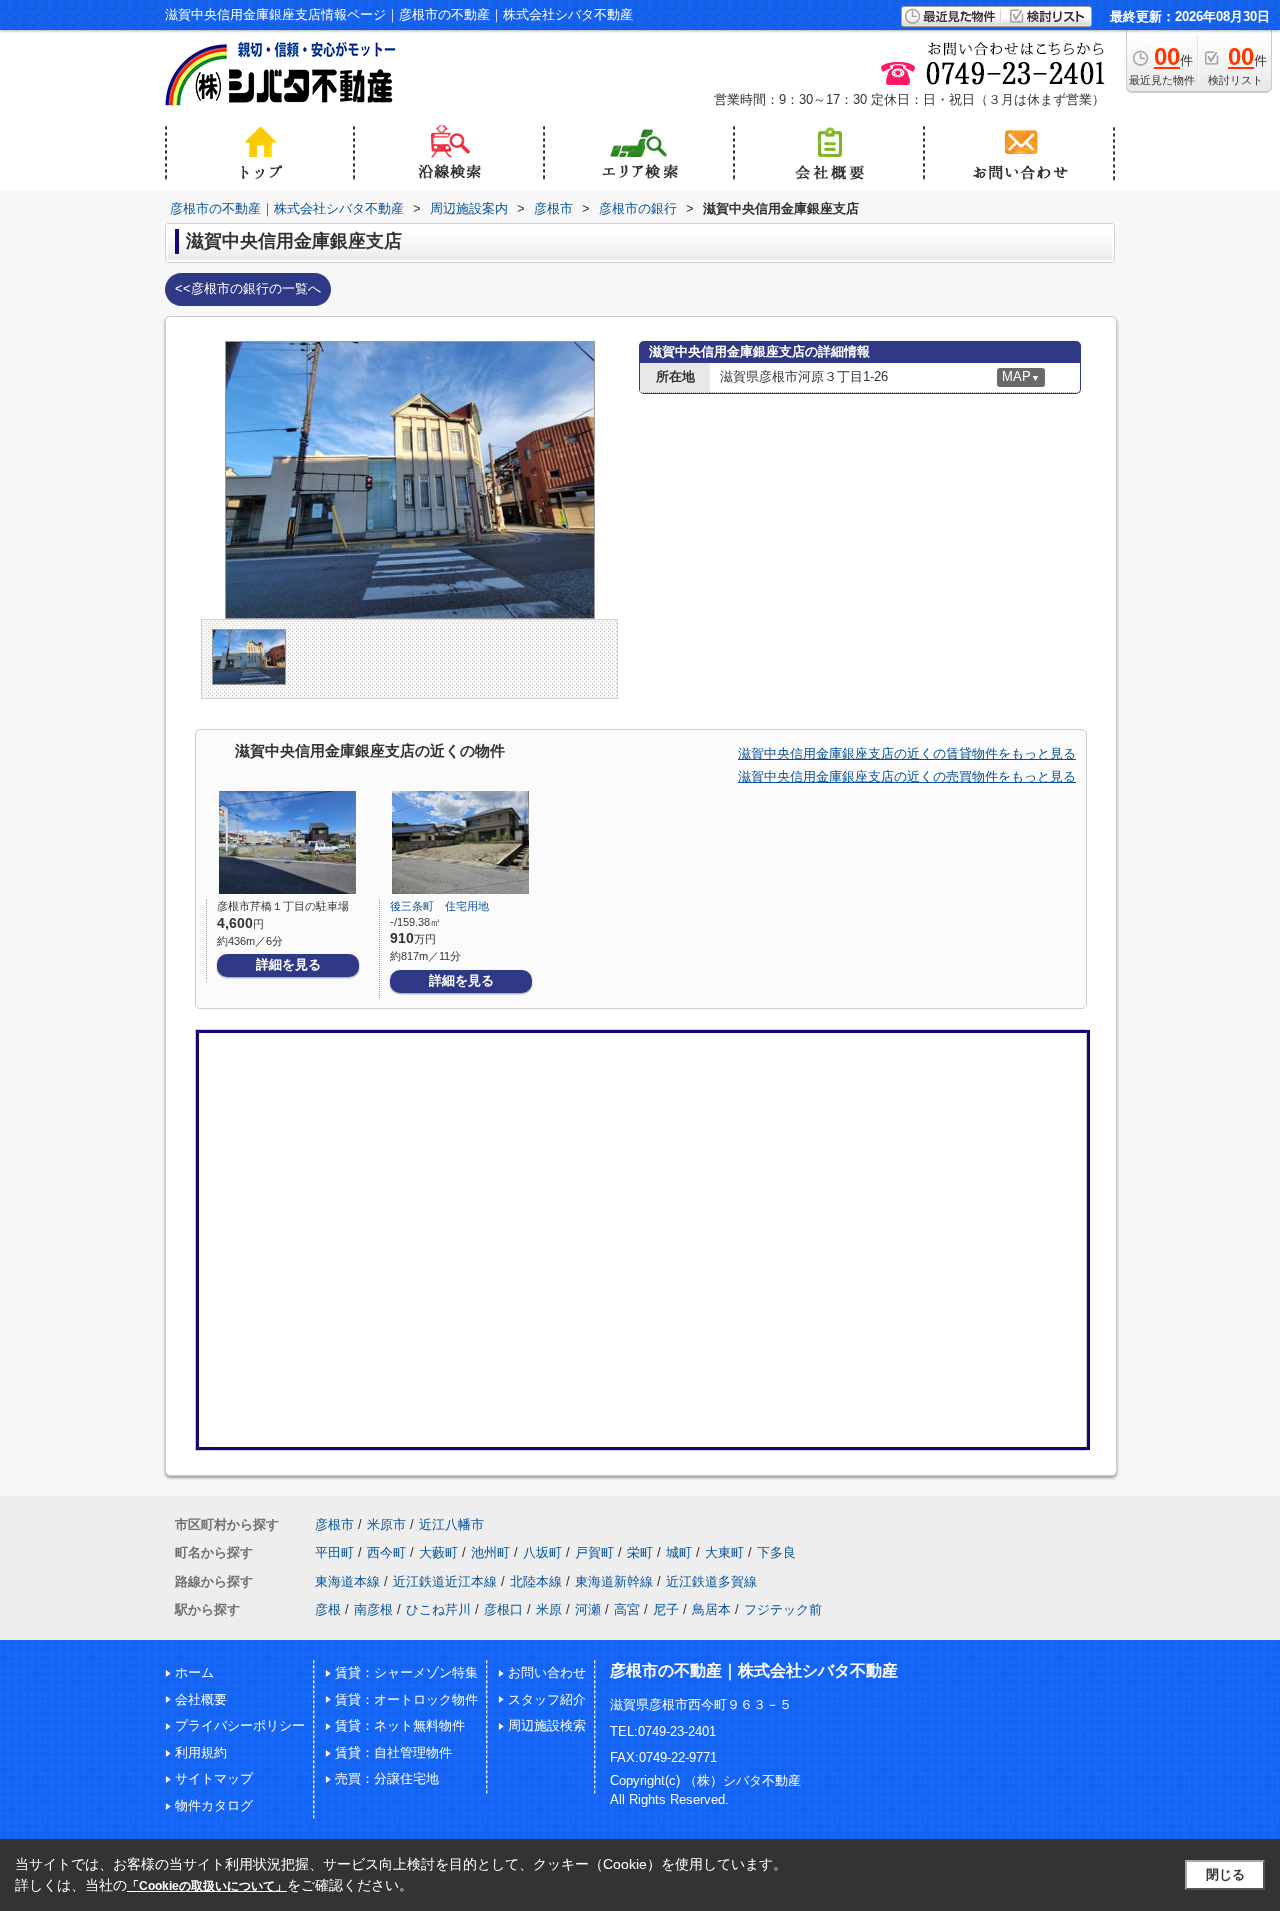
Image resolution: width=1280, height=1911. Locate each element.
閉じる (1225, 1874)
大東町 (724, 1552)
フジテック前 (783, 1609)
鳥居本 (711, 1609)
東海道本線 (347, 1581)
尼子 (666, 1609)
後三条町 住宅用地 (439, 906)
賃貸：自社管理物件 (393, 1752)
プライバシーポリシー (240, 1725)
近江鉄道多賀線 (711, 1581)
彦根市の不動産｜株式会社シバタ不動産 (754, 1670)
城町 (679, 1552)
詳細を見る (288, 964)
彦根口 (503, 1609)
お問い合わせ (547, 1672)
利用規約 (201, 1752)
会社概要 (201, 1699)
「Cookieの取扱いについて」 (207, 1886)
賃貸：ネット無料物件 (400, 1725)
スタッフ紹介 (547, 1699)
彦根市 (334, 1524)
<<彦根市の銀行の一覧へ (248, 288)
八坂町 (542, 1552)
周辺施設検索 (547, 1725)
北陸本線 (536, 1581)
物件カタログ (214, 1805)
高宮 (627, 1609)
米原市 (386, 1524)
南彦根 (373, 1609)
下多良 (776, 1552)
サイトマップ (214, 1778)
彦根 (328, 1609)
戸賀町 (594, 1552)
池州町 (490, 1552)
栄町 (640, 1552)
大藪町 (438, 1552)
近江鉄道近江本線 (445, 1581)
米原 (549, 1609)
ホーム (194, 1672)
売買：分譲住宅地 (387, 1778)
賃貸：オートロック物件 (406, 1699)
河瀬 (588, 1609)
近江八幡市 (451, 1524)
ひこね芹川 (438, 1609)
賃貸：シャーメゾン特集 (406, 1672)
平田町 (334, 1552)
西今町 (386, 1552)
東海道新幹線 (614, 1581)
